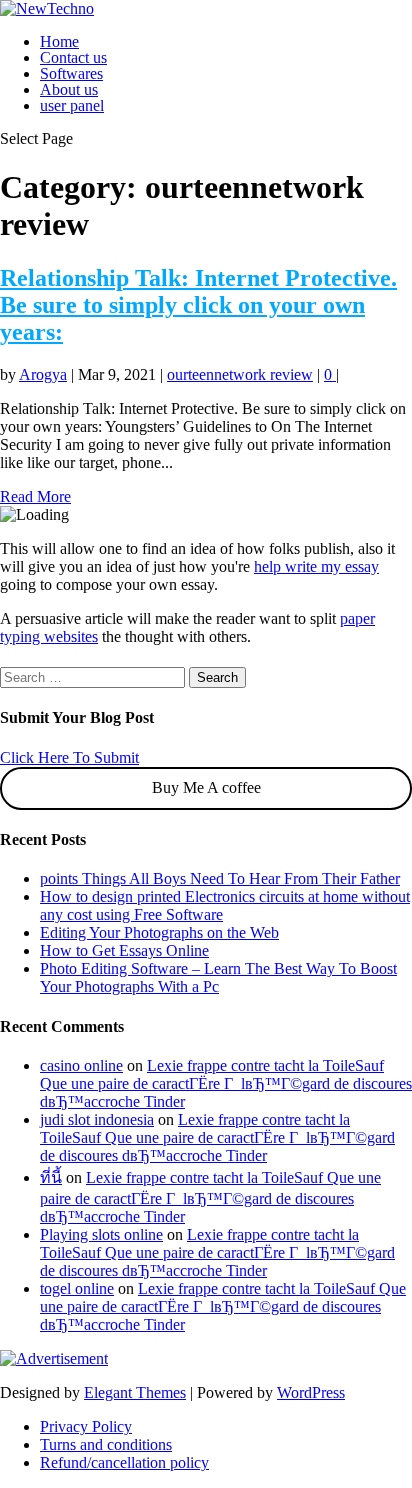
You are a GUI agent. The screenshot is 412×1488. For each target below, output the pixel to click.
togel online (77, 1288)
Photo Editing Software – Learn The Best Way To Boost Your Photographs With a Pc (218, 977)
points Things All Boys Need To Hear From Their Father (220, 878)
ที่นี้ (51, 1177)
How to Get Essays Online (124, 950)
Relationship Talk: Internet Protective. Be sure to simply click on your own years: (198, 305)
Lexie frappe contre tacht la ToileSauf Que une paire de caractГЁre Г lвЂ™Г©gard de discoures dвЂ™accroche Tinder (226, 1083)
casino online (81, 1065)
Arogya (43, 374)
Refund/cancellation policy (124, 1462)
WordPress (311, 1392)
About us (69, 89)
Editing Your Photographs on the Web (159, 932)
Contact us (73, 57)
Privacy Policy (86, 1426)
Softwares (71, 73)
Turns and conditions (106, 1444)
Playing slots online (101, 1234)
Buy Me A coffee (206, 787)
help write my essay (316, 566)
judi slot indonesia (97, 1119)
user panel (72, 105)
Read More (35, 496)
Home (59, 41)
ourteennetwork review (240, 374)
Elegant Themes (135, 1392)
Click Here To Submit (69, 757)
